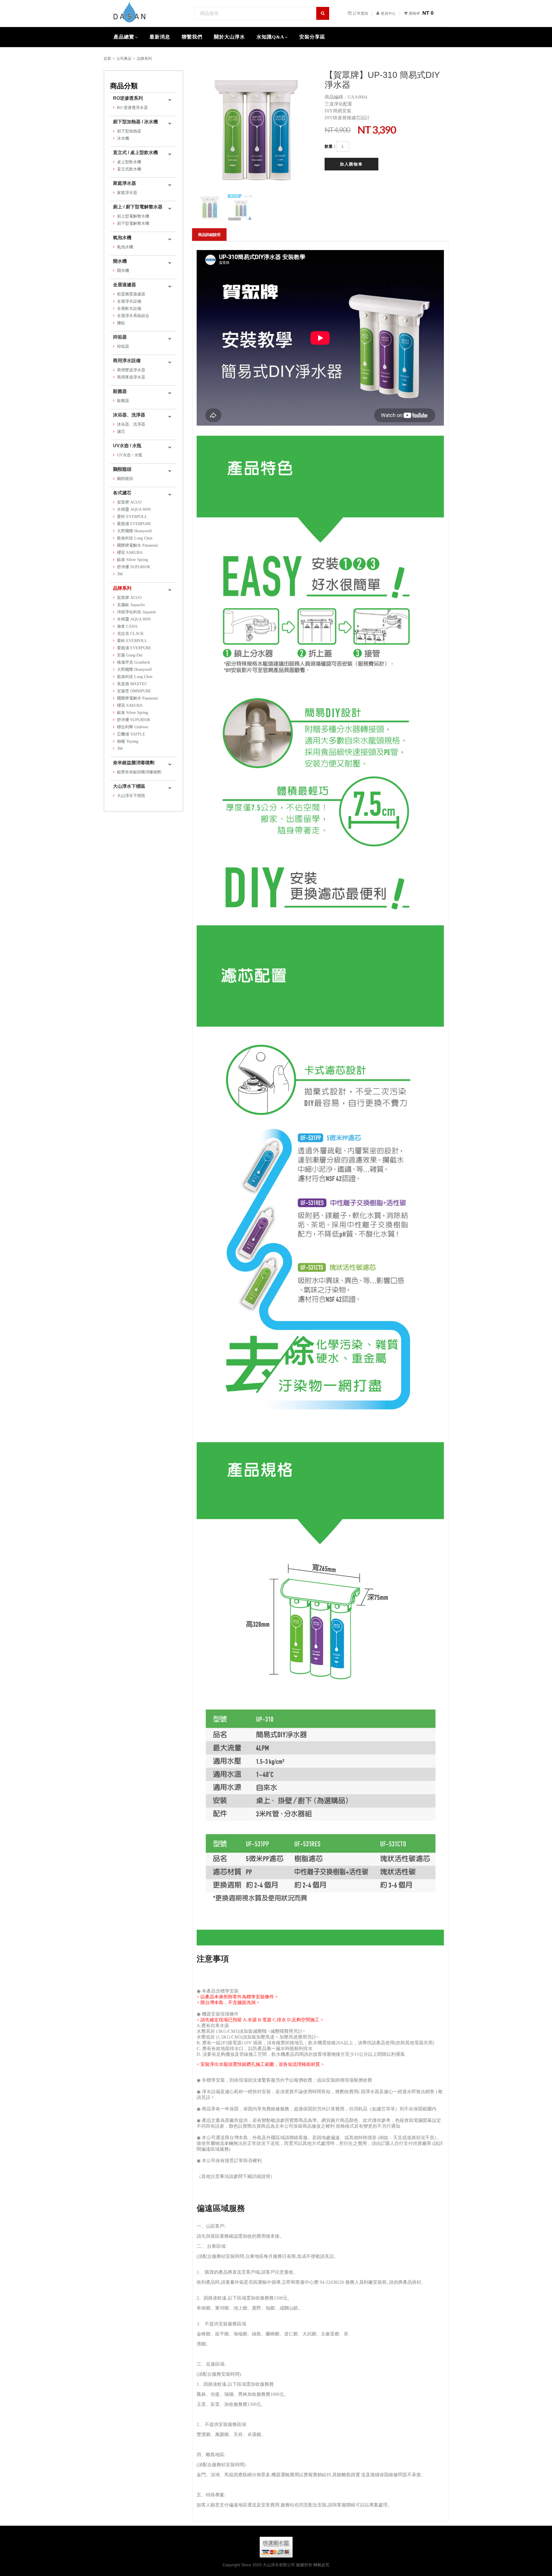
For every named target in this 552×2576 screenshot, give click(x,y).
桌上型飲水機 (129, 162)
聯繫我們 (192, 37)
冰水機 (123, 138)
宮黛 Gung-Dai (130, 655)
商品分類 (124, 86)
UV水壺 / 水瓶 (127, 446)
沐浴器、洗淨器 (129, 415)
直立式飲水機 (129, 169)
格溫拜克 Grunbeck (134, 662)
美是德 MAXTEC (132, 684)
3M (120, 574)
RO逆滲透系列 (128, 98)
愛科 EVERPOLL (132, 517)
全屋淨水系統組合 (133, 316)
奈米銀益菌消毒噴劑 (134, 763)
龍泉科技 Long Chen (135, 538)
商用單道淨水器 (131, 377)
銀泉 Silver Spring (133, 560)
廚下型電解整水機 (133, 223)
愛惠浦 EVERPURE (134, 524)
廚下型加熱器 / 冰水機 (135, 122)
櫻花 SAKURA (130, 553)
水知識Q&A (270, 37)
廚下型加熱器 (129, 131)
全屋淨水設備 (129, 301)
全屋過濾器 (124, 285)
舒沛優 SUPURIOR (134, 567)
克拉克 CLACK (130, 634)
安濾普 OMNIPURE (134, 691)
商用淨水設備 (127, 361)
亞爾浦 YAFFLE (131, 734)
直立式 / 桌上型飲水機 (135, 152)
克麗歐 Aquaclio (131, 605)
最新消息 (160, 37)
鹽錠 (121, 323)
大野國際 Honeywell (134, 531)
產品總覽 (124, 37)
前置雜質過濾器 (131, 294)
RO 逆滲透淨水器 (132, 108)
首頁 (107, 58)
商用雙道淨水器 (131, 370)
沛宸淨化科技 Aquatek (136, 612)
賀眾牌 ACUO (129, 502)
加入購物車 (351, 164)
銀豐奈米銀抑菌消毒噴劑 (139, 772)
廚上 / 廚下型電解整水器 (138, 207)
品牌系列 (144, 58)
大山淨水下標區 (129, 786)
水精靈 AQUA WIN (134, 509)
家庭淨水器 (124, 183)
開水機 (120, 261)
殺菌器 (120, 391)
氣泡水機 (122, 238)
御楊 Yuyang (128, 741)
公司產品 (124, 58)
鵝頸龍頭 (122, 469)
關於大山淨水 (229, 37)
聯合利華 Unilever (133, 727)
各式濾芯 (122, 493)
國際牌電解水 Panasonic (138, 545)
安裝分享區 (312, 37)
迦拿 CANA (127, 626)
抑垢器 (120, 337)
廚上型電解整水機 (133, 216)
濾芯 (121, 432)
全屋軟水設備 (129, 309)
